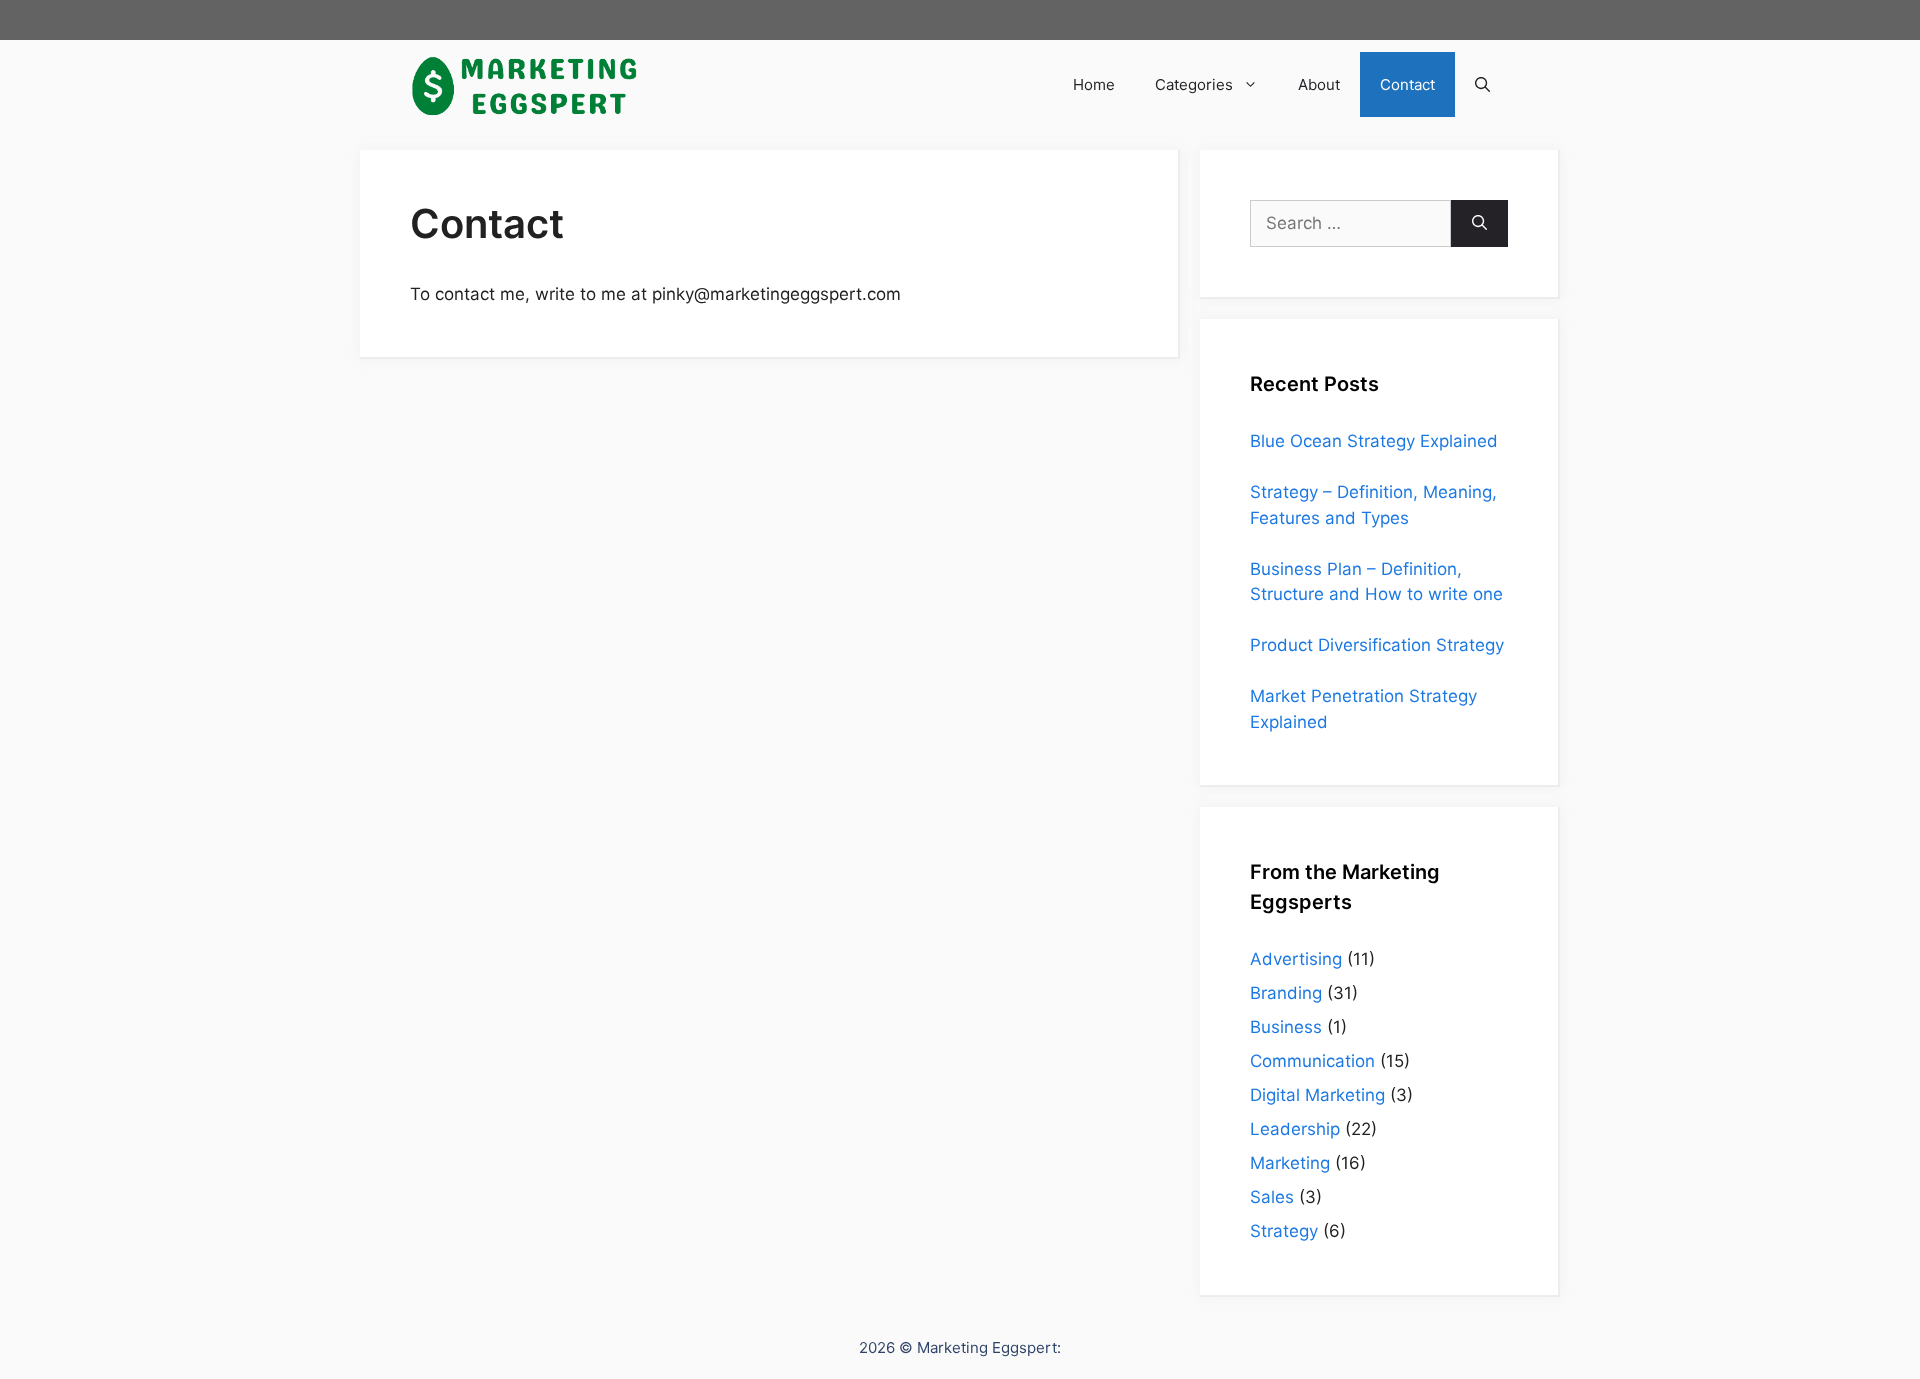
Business (1286, 1027)
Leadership (1295, 1129)
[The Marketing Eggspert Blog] (525, 85)
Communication (1312, 1061)
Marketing (1290, 1163)
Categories (1194, 84)
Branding (1286, 993)
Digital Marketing (1317, 1095)
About (1319, 84)
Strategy (1284, 1231)
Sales (1272, 1197)
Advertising (1296, 959)
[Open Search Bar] (1482, 84)
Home (1094, 84)
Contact (1407, 84)
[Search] (1479, 224)
